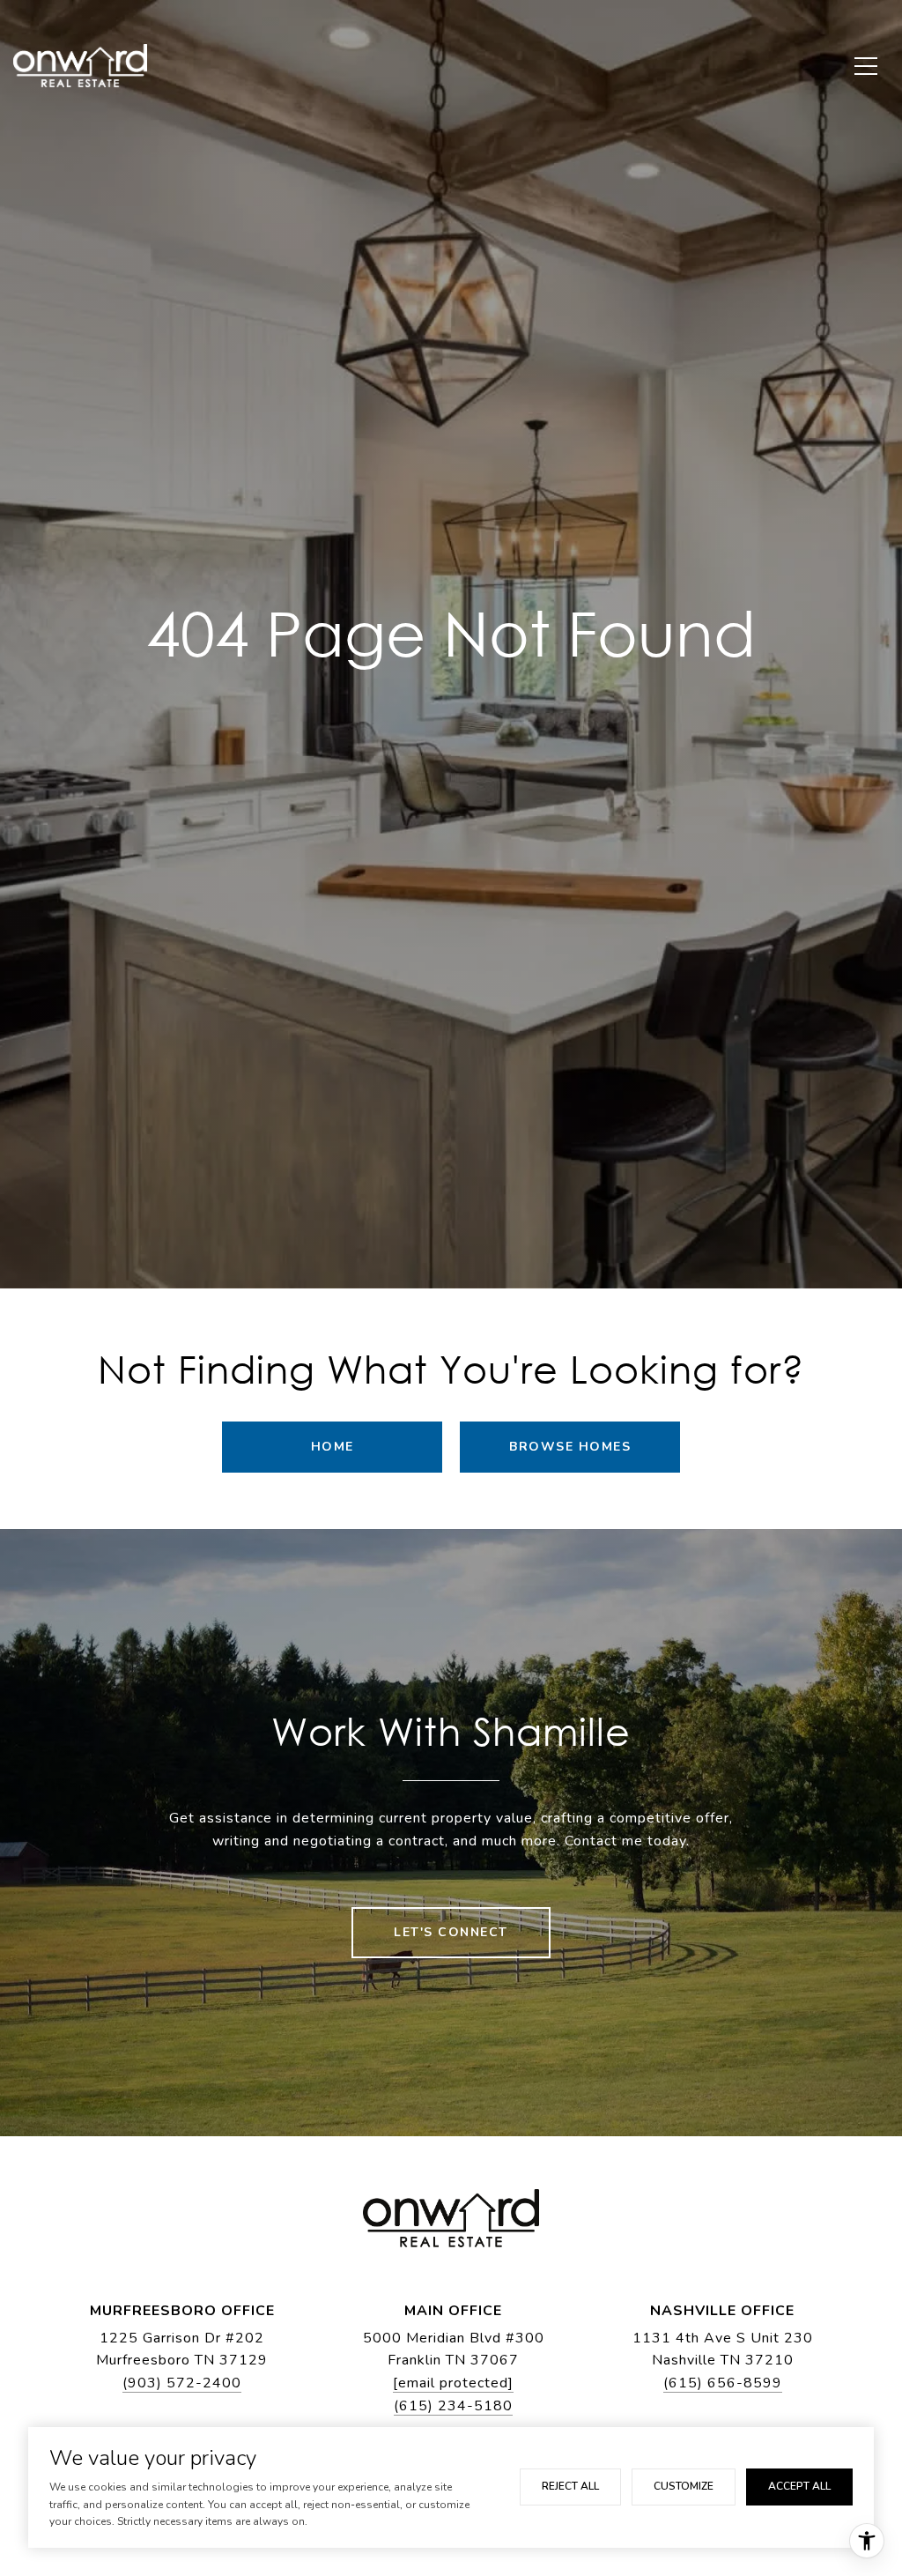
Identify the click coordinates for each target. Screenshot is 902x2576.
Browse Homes (570, 1447)
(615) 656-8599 (723, 2383)
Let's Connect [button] (451, 1932)
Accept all (799, 2486)
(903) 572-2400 (182, 2383)
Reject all (570, 2486)
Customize (684, 2486)
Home (333, 1447)
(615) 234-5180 (453, 2406)
